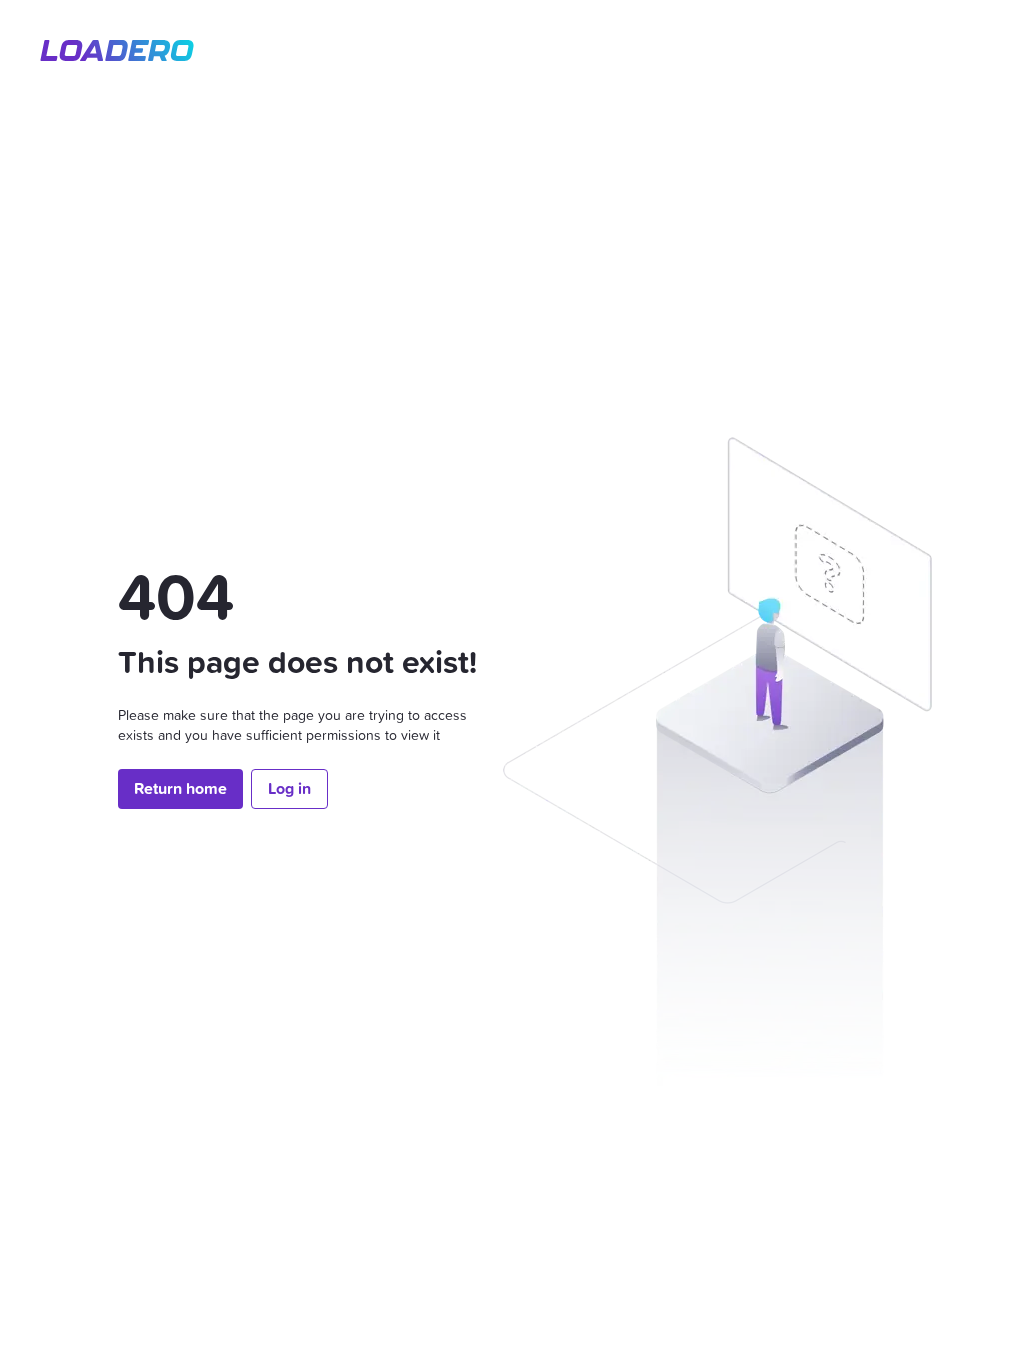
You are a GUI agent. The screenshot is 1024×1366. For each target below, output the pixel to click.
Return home (180, 788)
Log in (289, 788)
